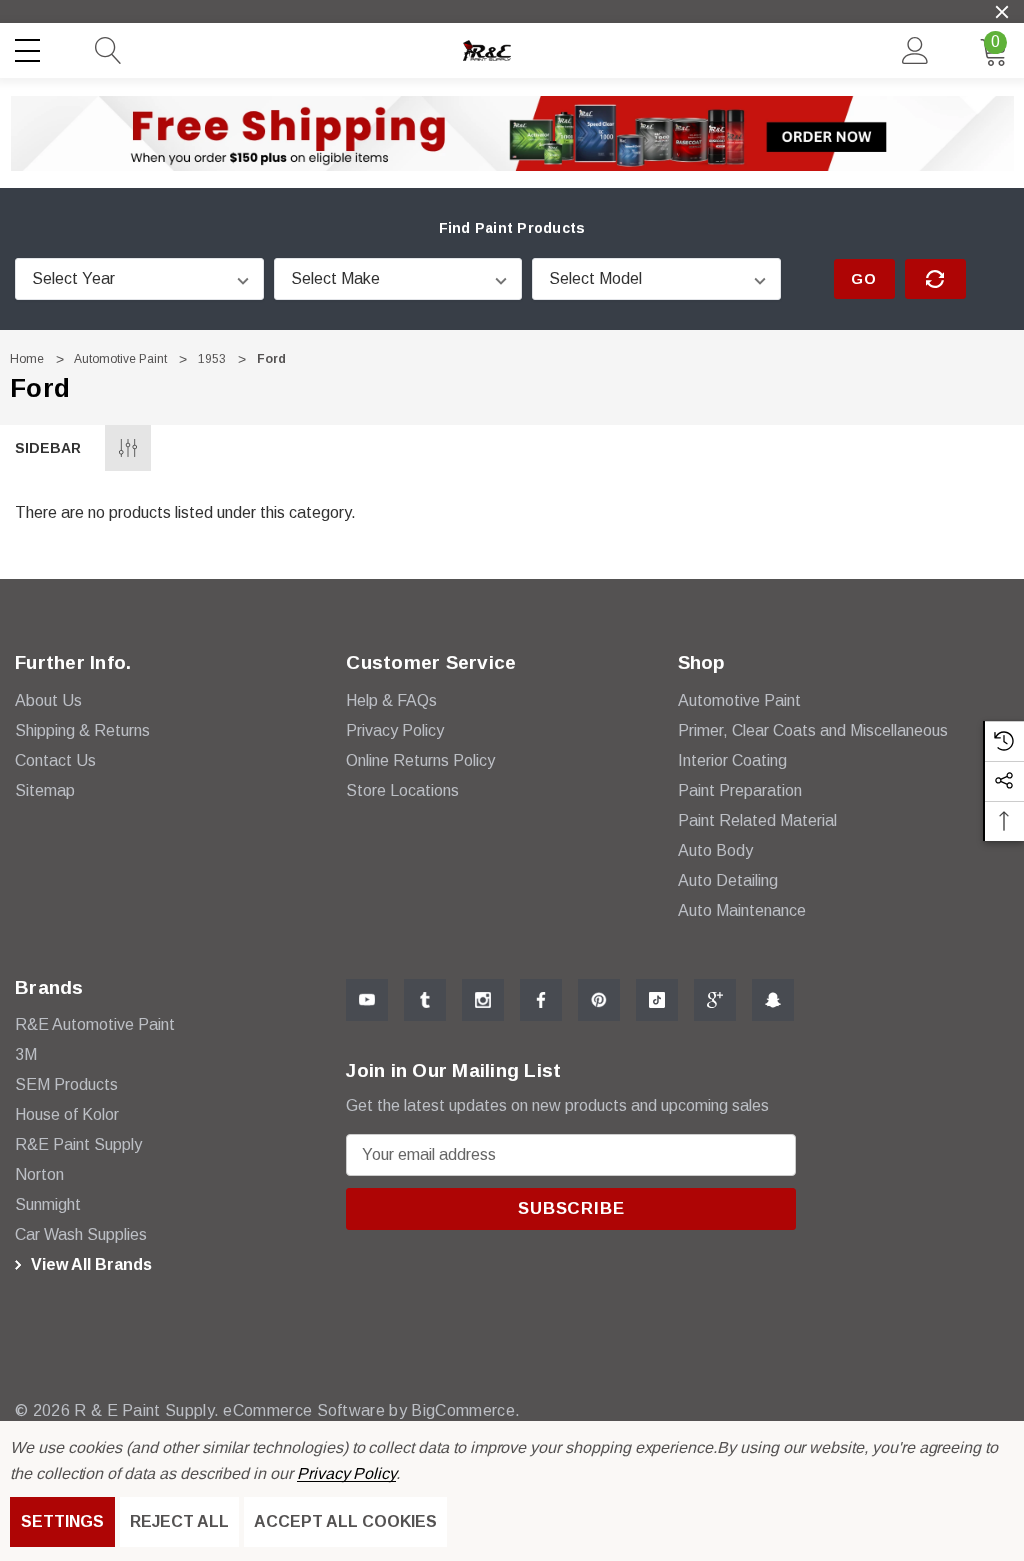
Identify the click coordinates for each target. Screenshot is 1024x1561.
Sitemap (45, 790)
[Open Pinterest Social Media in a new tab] (599, 1000)
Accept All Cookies (345, 1521)
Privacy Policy (346, 1473)
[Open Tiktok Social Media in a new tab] (657, 1000)
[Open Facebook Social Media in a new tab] (541, 1000)
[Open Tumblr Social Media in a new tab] (425, 1000)
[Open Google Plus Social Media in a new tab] (715, 1000)
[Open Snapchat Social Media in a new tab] (773, 1000)
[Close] (1002, 12)
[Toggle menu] (30, 47)
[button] (512, 133)
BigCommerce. (465, 1410)
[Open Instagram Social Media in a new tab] (483, 1000)
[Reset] (935, 279)
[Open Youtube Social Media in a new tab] (367, 1000)
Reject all (179, 1521)
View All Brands (89, 1264)
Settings (62, 1521)
